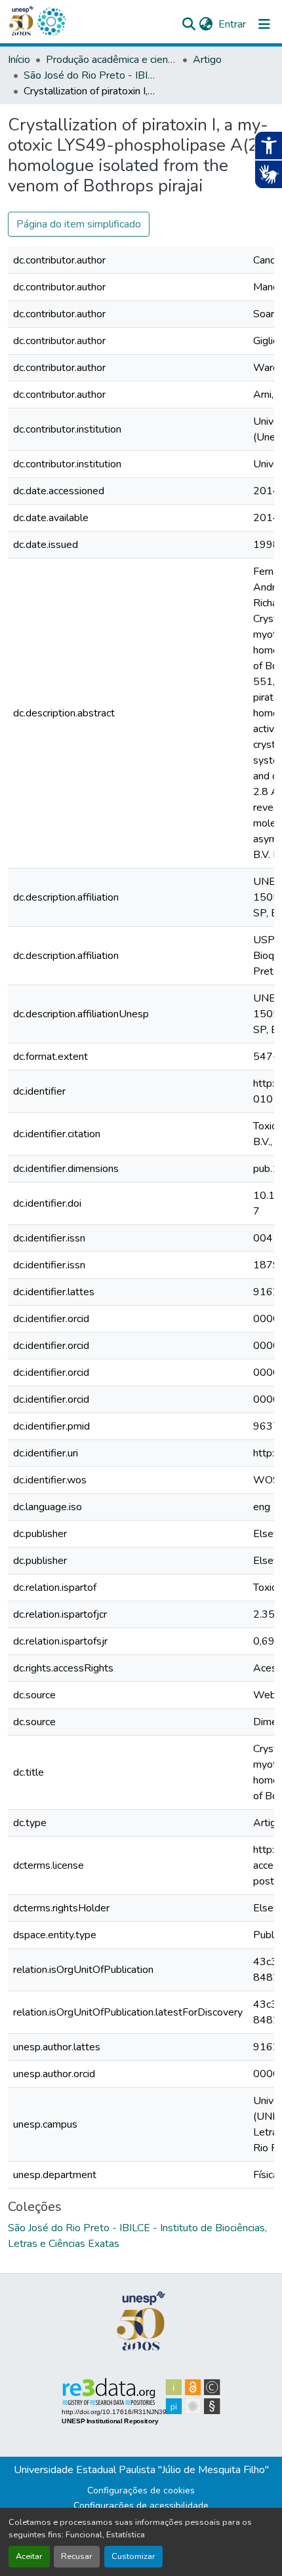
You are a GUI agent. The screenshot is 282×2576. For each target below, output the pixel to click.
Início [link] (19, 60)
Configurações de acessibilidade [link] (141, 2506)
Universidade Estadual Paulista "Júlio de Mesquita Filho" (141, 2470)
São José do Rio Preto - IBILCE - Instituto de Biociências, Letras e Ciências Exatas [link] (89, 75)
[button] (51, 22)
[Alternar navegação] (264, 24)
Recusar (77, 2556)
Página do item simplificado (79, 224)
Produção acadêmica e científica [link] (111, 60)
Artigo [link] (207, 60)
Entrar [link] (232, 24)
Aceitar (29, 2556)
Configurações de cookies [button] (141, 2490)
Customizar (133, 2556)
